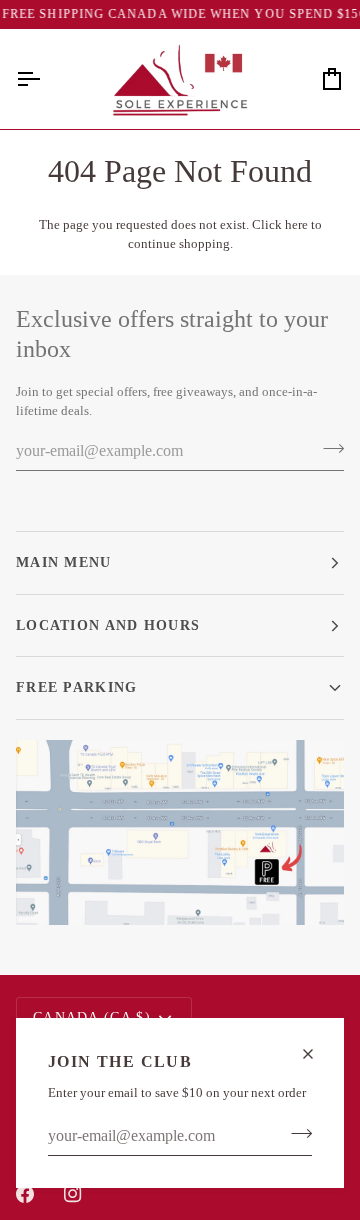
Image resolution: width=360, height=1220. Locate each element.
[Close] (316, 1054)
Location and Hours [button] (108, 625)
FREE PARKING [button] (77, 687)
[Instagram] (73, 1194)
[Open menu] (46, 79)
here (296, 224)
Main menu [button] (64, 562)
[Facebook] (25, 1194)
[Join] (295, 1134)
